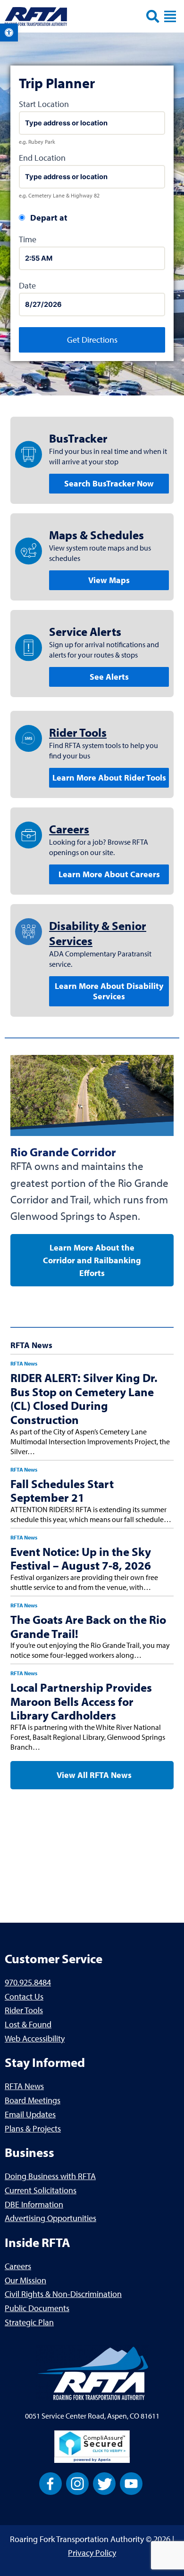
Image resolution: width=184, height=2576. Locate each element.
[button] (9, 33)
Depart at (49, 218)
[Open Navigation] (170, 16)
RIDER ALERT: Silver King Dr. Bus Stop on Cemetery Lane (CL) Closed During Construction (84, 1399)
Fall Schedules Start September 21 (62, 1491)
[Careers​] (29, 835)
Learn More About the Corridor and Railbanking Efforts (92, 1260)
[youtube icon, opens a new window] (131, 2482)
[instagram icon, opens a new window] (77, 2482)
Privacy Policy (92, 2553)
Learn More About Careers (109, 874)
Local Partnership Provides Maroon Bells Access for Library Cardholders (81, 1701)
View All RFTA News (93, 1775)
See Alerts (109, 677)
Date (27, 285)
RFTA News (24, 1363)
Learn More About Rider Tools (109, 778)
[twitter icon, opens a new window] (104, 2482)
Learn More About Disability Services (109, 991)
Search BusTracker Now (109, 483)
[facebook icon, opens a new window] (50, 2482)
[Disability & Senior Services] (29, 932)
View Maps (109, 580)
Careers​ (69, 829)
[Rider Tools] (29, 738)
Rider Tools (78, 732)
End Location (42, 158)
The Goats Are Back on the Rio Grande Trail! (88, 1626)
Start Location (44, 104)
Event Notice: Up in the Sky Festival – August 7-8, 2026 (81, 1559)
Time (28, 239)
